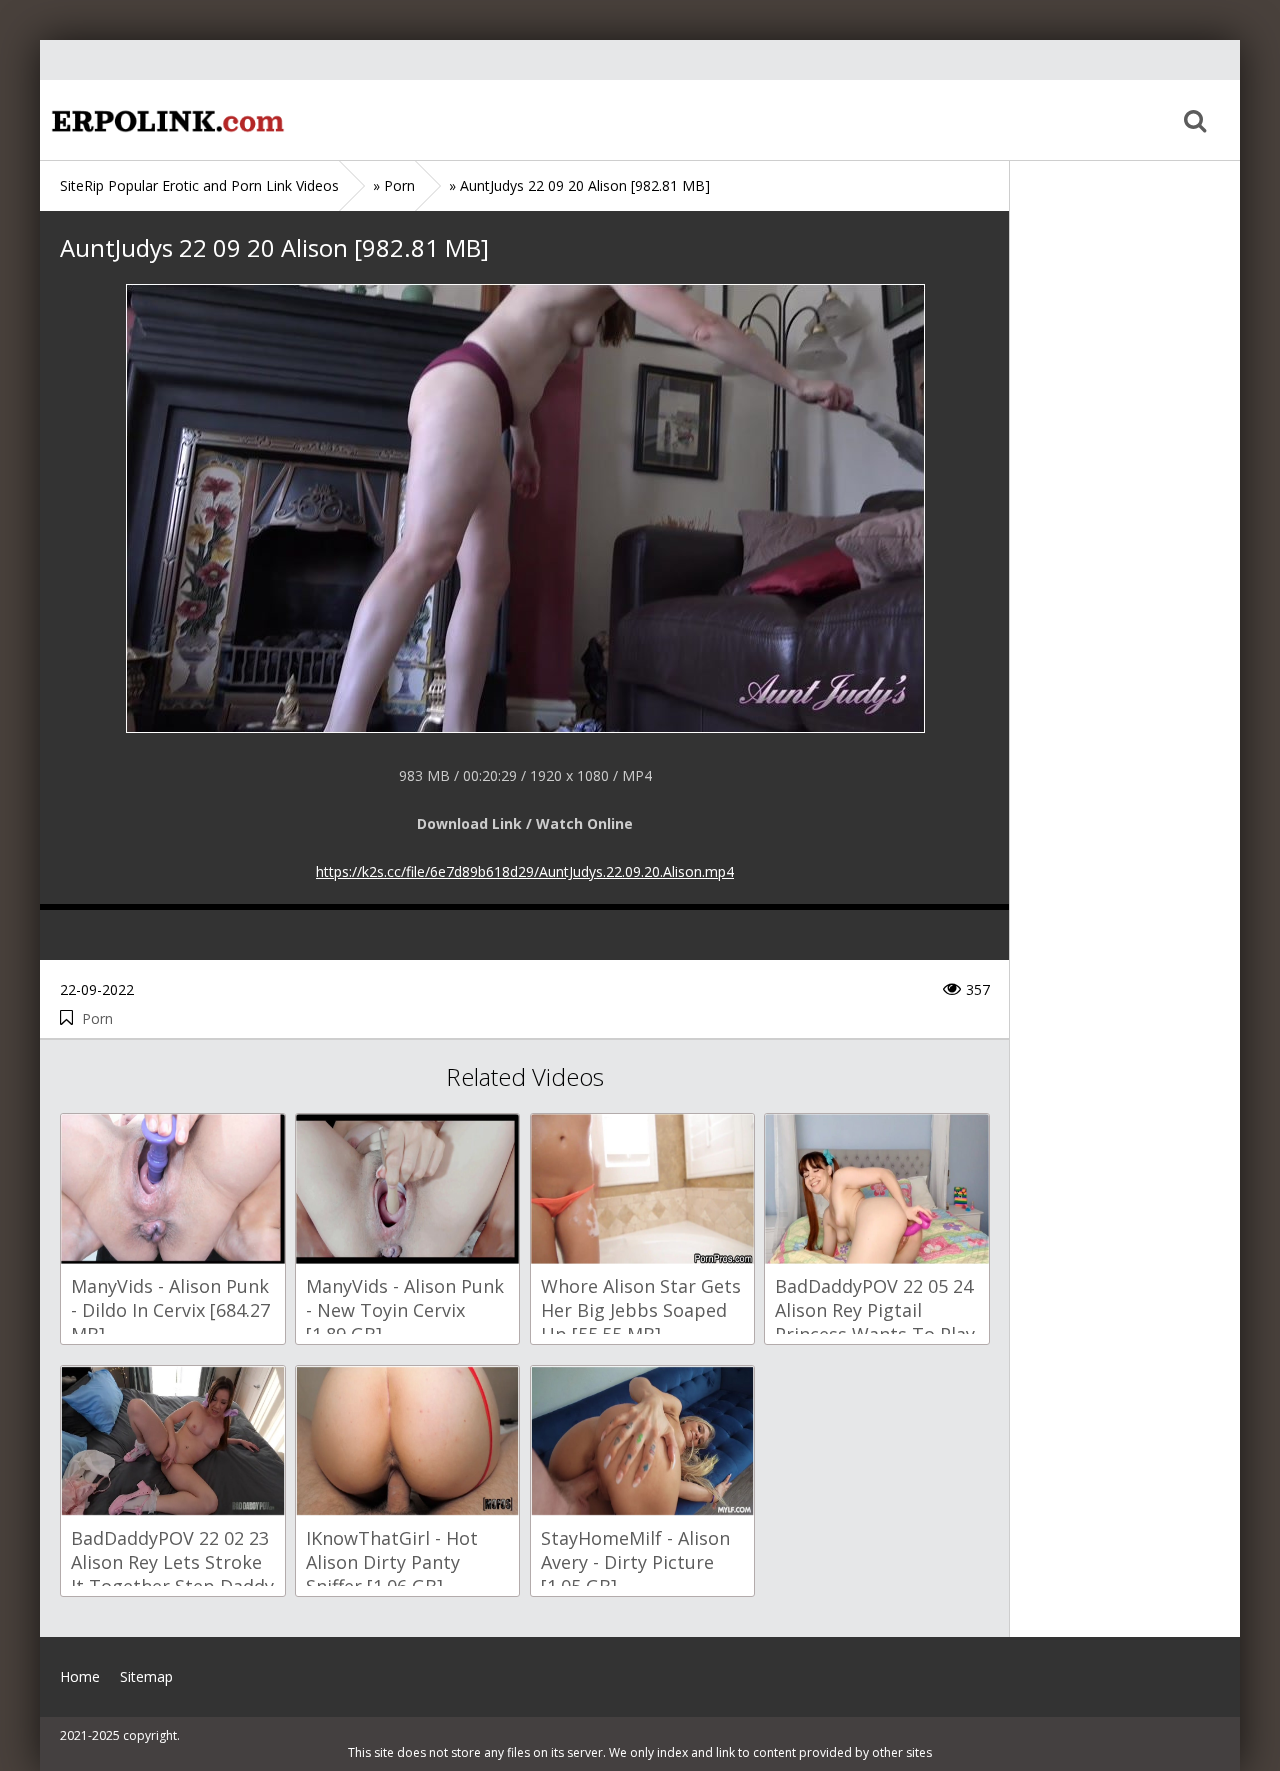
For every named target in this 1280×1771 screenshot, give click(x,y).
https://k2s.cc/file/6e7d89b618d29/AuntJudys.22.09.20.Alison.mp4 (525, 871)
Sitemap (146, 1676)
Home (165, 120)
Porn (97, 1018)
